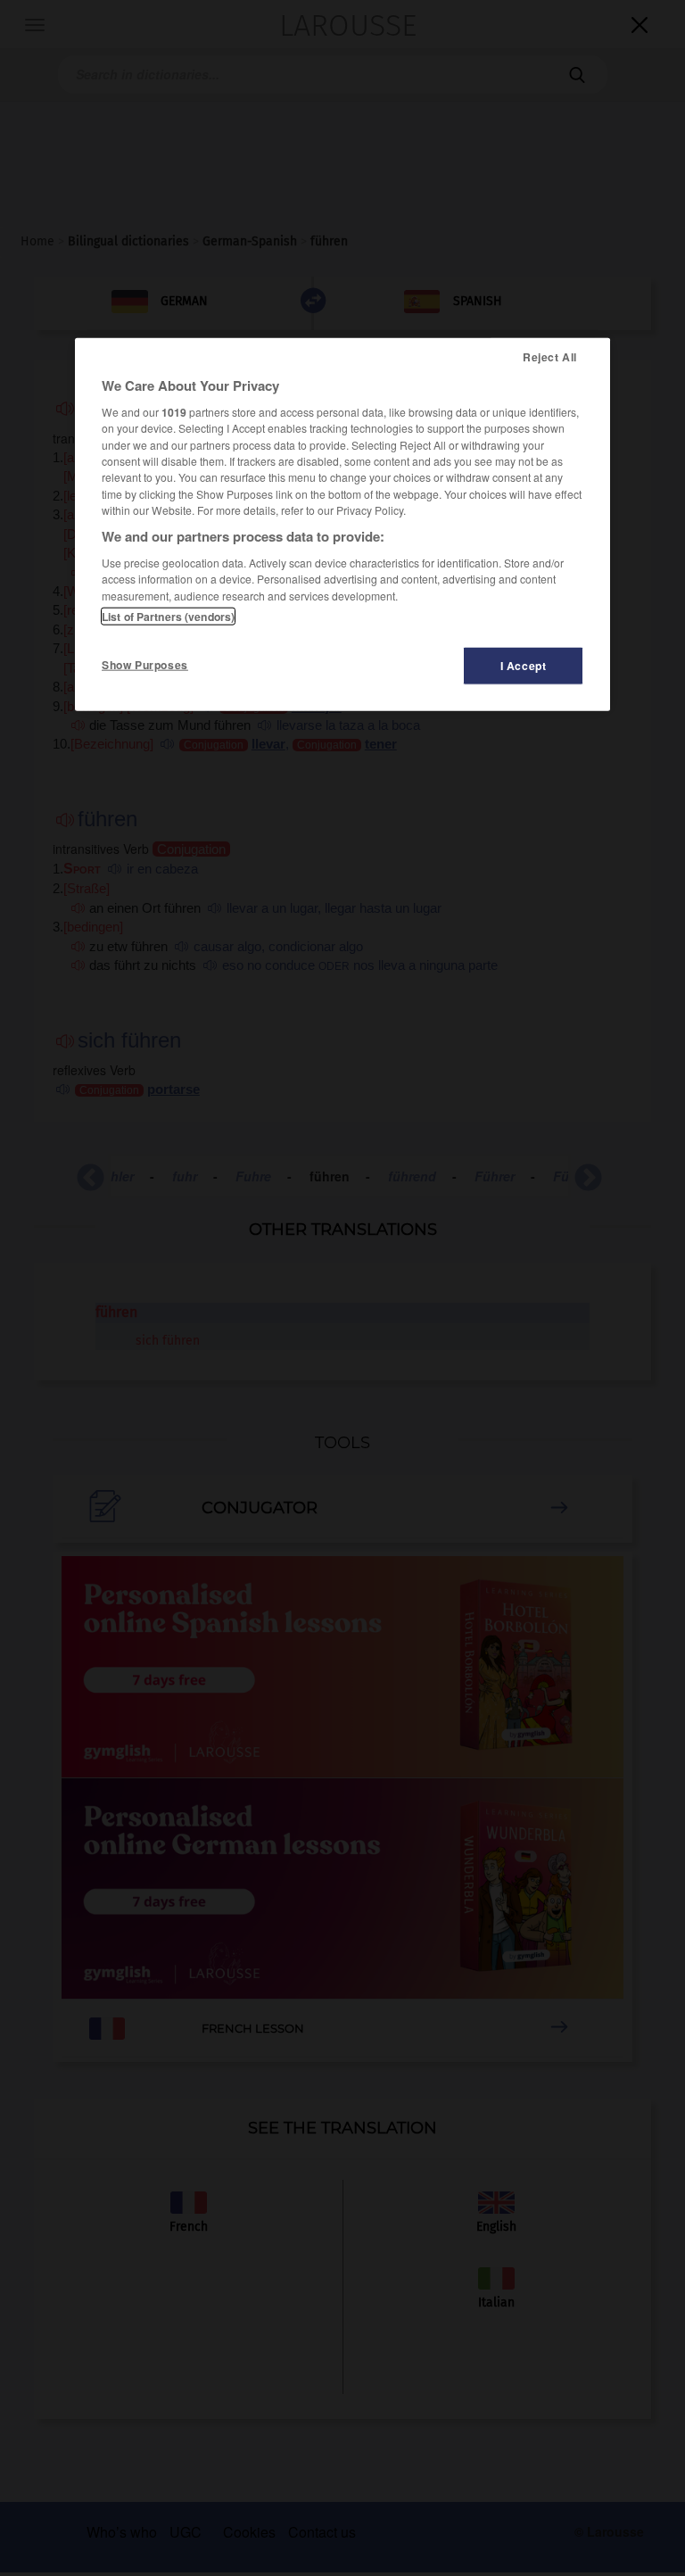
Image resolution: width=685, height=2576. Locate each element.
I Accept (524, 666)
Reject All (550, 357)
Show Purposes (145, 665)
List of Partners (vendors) (168, 617)
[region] (342, 525)
